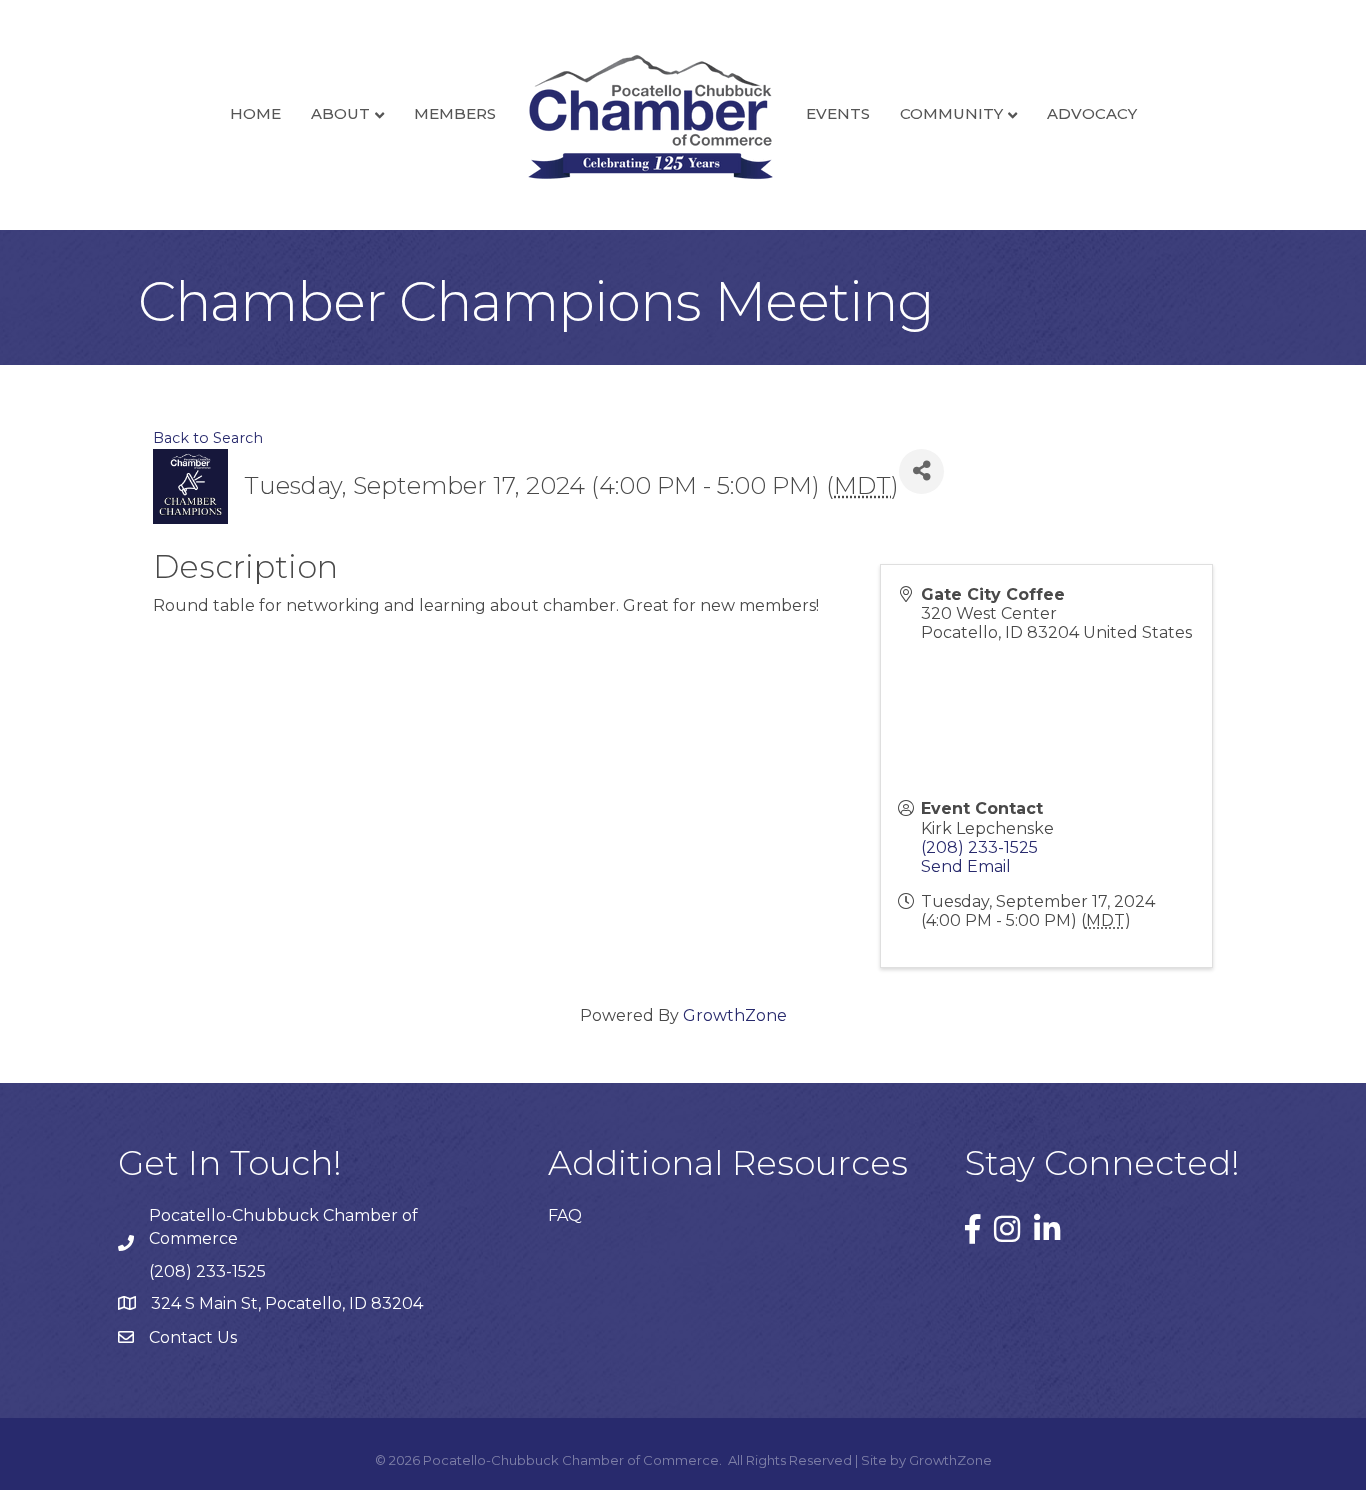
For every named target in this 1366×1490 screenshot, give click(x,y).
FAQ (565, 1215)
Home (255, 113)
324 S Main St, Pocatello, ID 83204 (287, 1303)
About (340, 113)
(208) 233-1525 (979, 847)
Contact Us (193, 1337)
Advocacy (1092, 113)
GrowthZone (735, 1015)
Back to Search (208, 438)
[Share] (921, 471)
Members (455, 113)
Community (951, 113)
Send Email (966, 866)
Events (838, 113)
